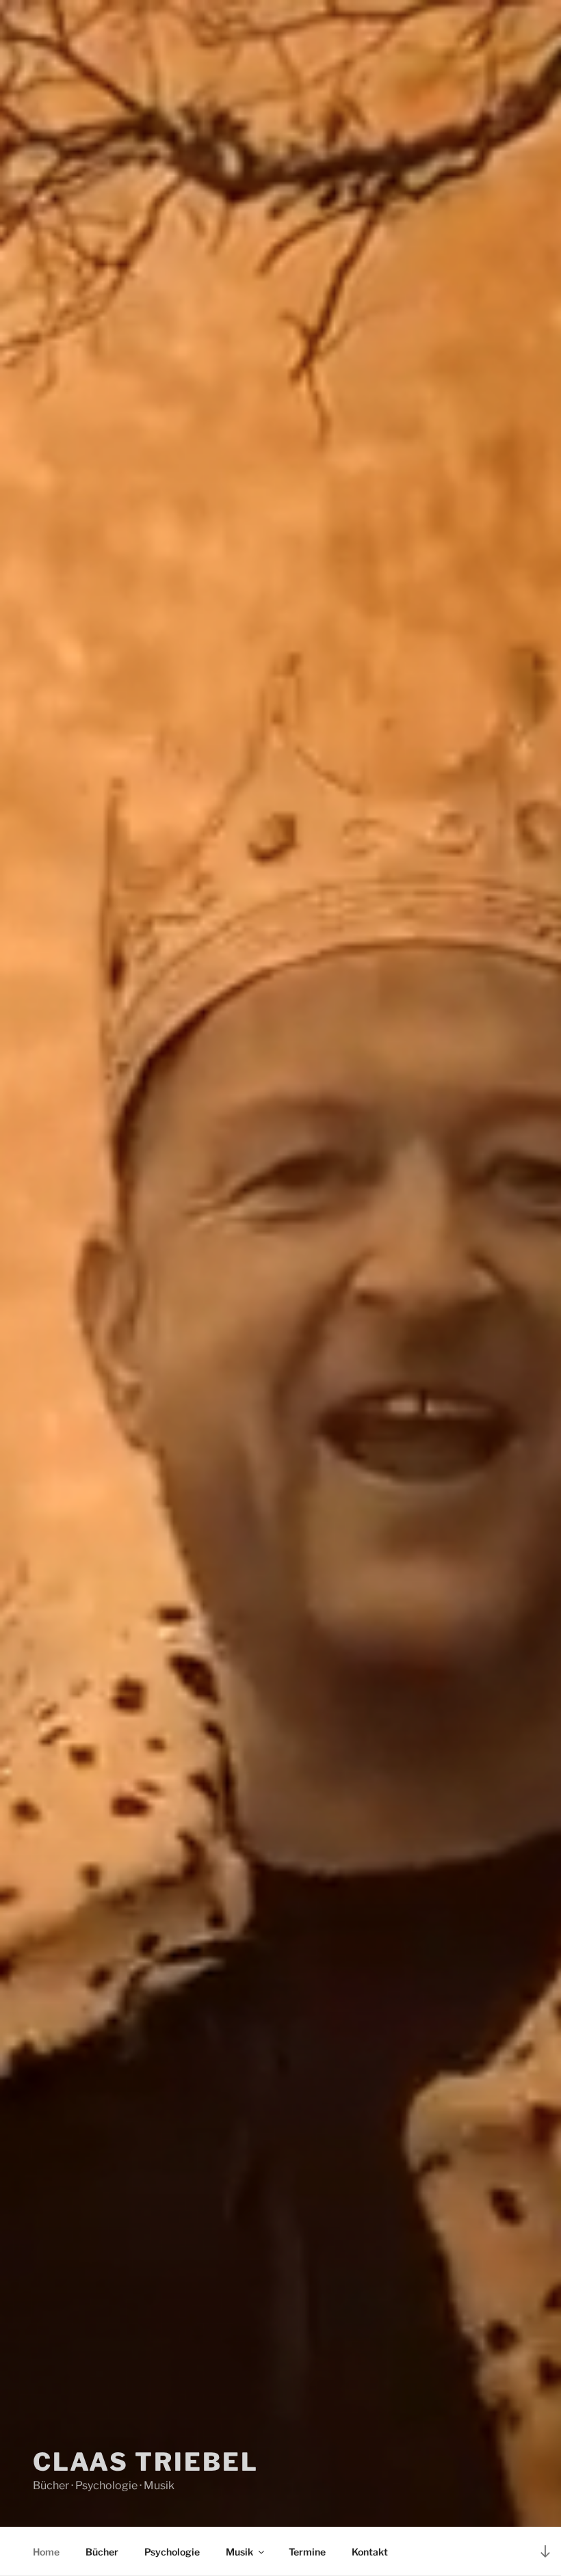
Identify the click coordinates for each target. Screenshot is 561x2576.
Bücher (102, 2552)
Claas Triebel (145, 2462)
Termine (307, 2552)
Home (46, 2552)
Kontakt (370, 2552)
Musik (239, 2552)
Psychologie (172, 2552)
